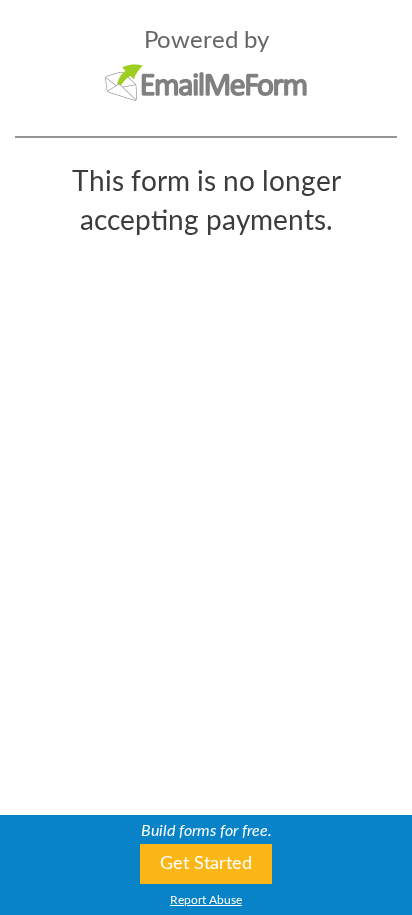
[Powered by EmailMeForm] (206, 82)
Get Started (206, 864)
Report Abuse (206, 900)
